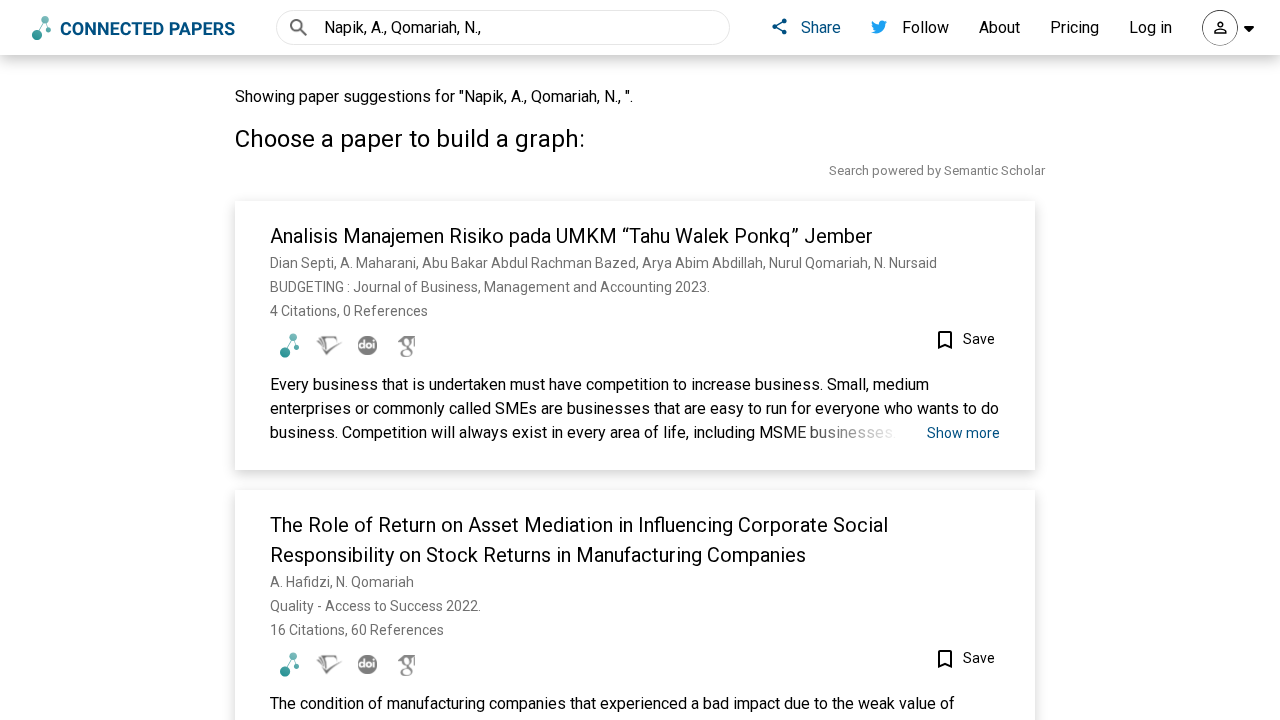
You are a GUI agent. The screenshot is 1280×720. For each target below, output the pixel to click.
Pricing (1074, 27)
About (999, 27)
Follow (925, 27)
